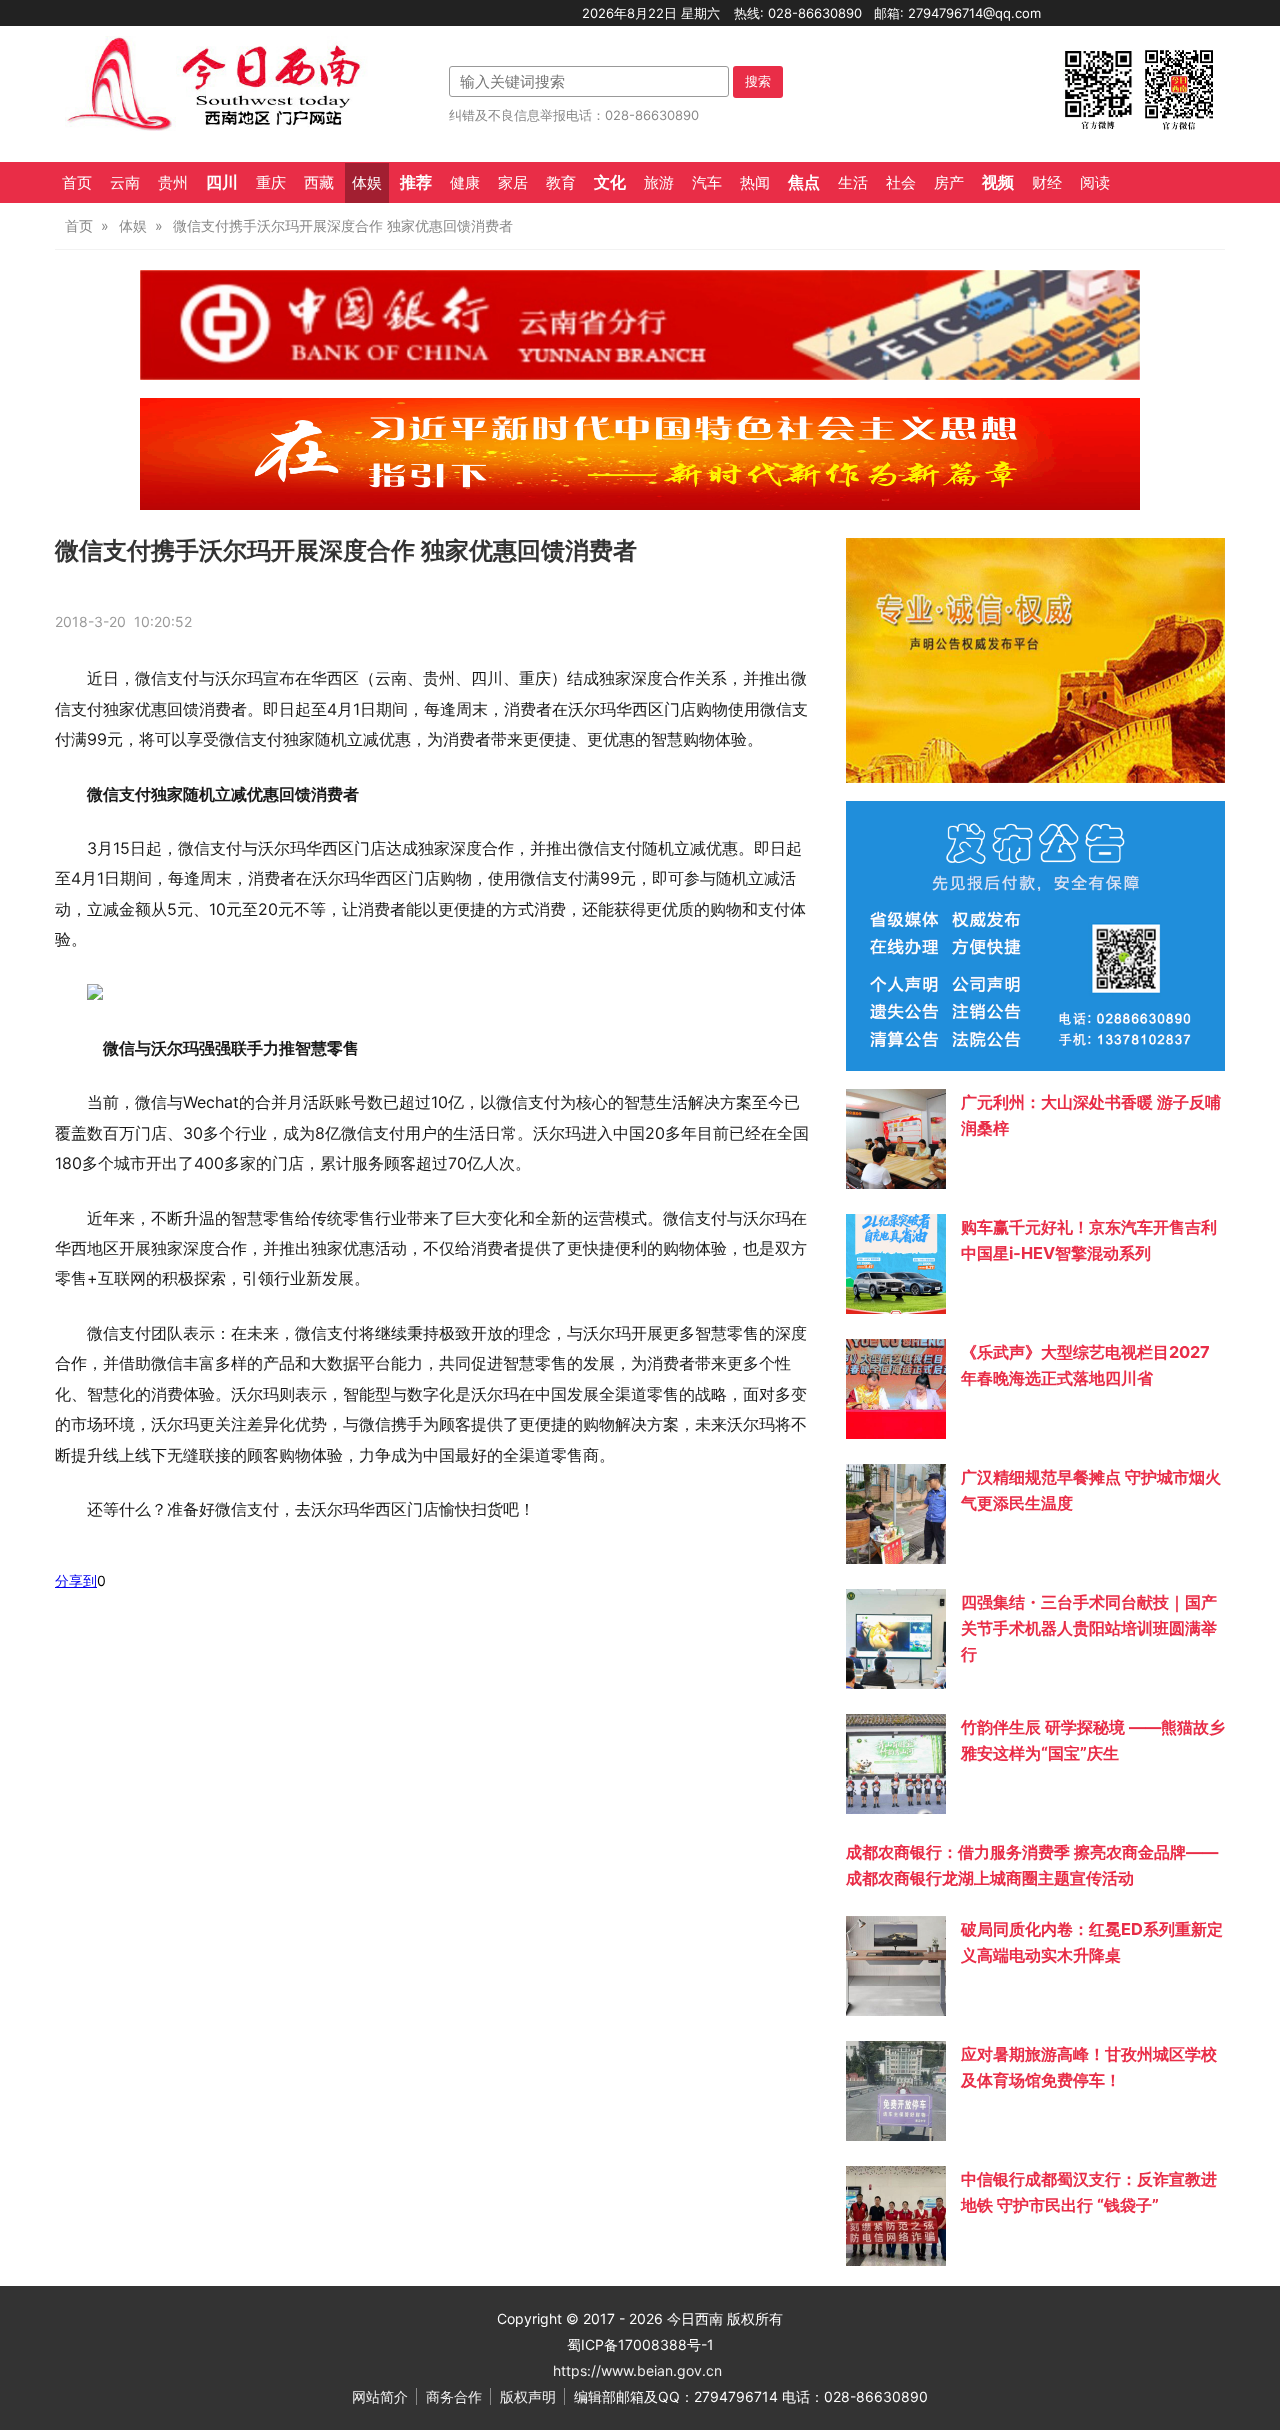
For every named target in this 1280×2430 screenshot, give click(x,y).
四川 (222, 182)
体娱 (367, 183)
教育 (561, 183)
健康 (465, 183)
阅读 (1095, 183)
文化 (610, 182)
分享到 (76, 1580)
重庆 (271, 183)
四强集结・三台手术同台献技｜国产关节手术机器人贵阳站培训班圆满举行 (1089, 1628)
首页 (77, 183)
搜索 (758, 81)
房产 (949, 183)
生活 (853, 183)
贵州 (173, 183)
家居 (513, 183)
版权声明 (528, 2396)
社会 (901, 183)
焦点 (804, 182)
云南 (125, 183)
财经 (1047, 183)
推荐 (416, 182)
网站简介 (380, 2396)
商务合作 (454, 2396)
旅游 (659, 183)
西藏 (319, 183)
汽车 (707, 183)
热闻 (755, 183)
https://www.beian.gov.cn (637, 2370)
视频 (998, 182)
